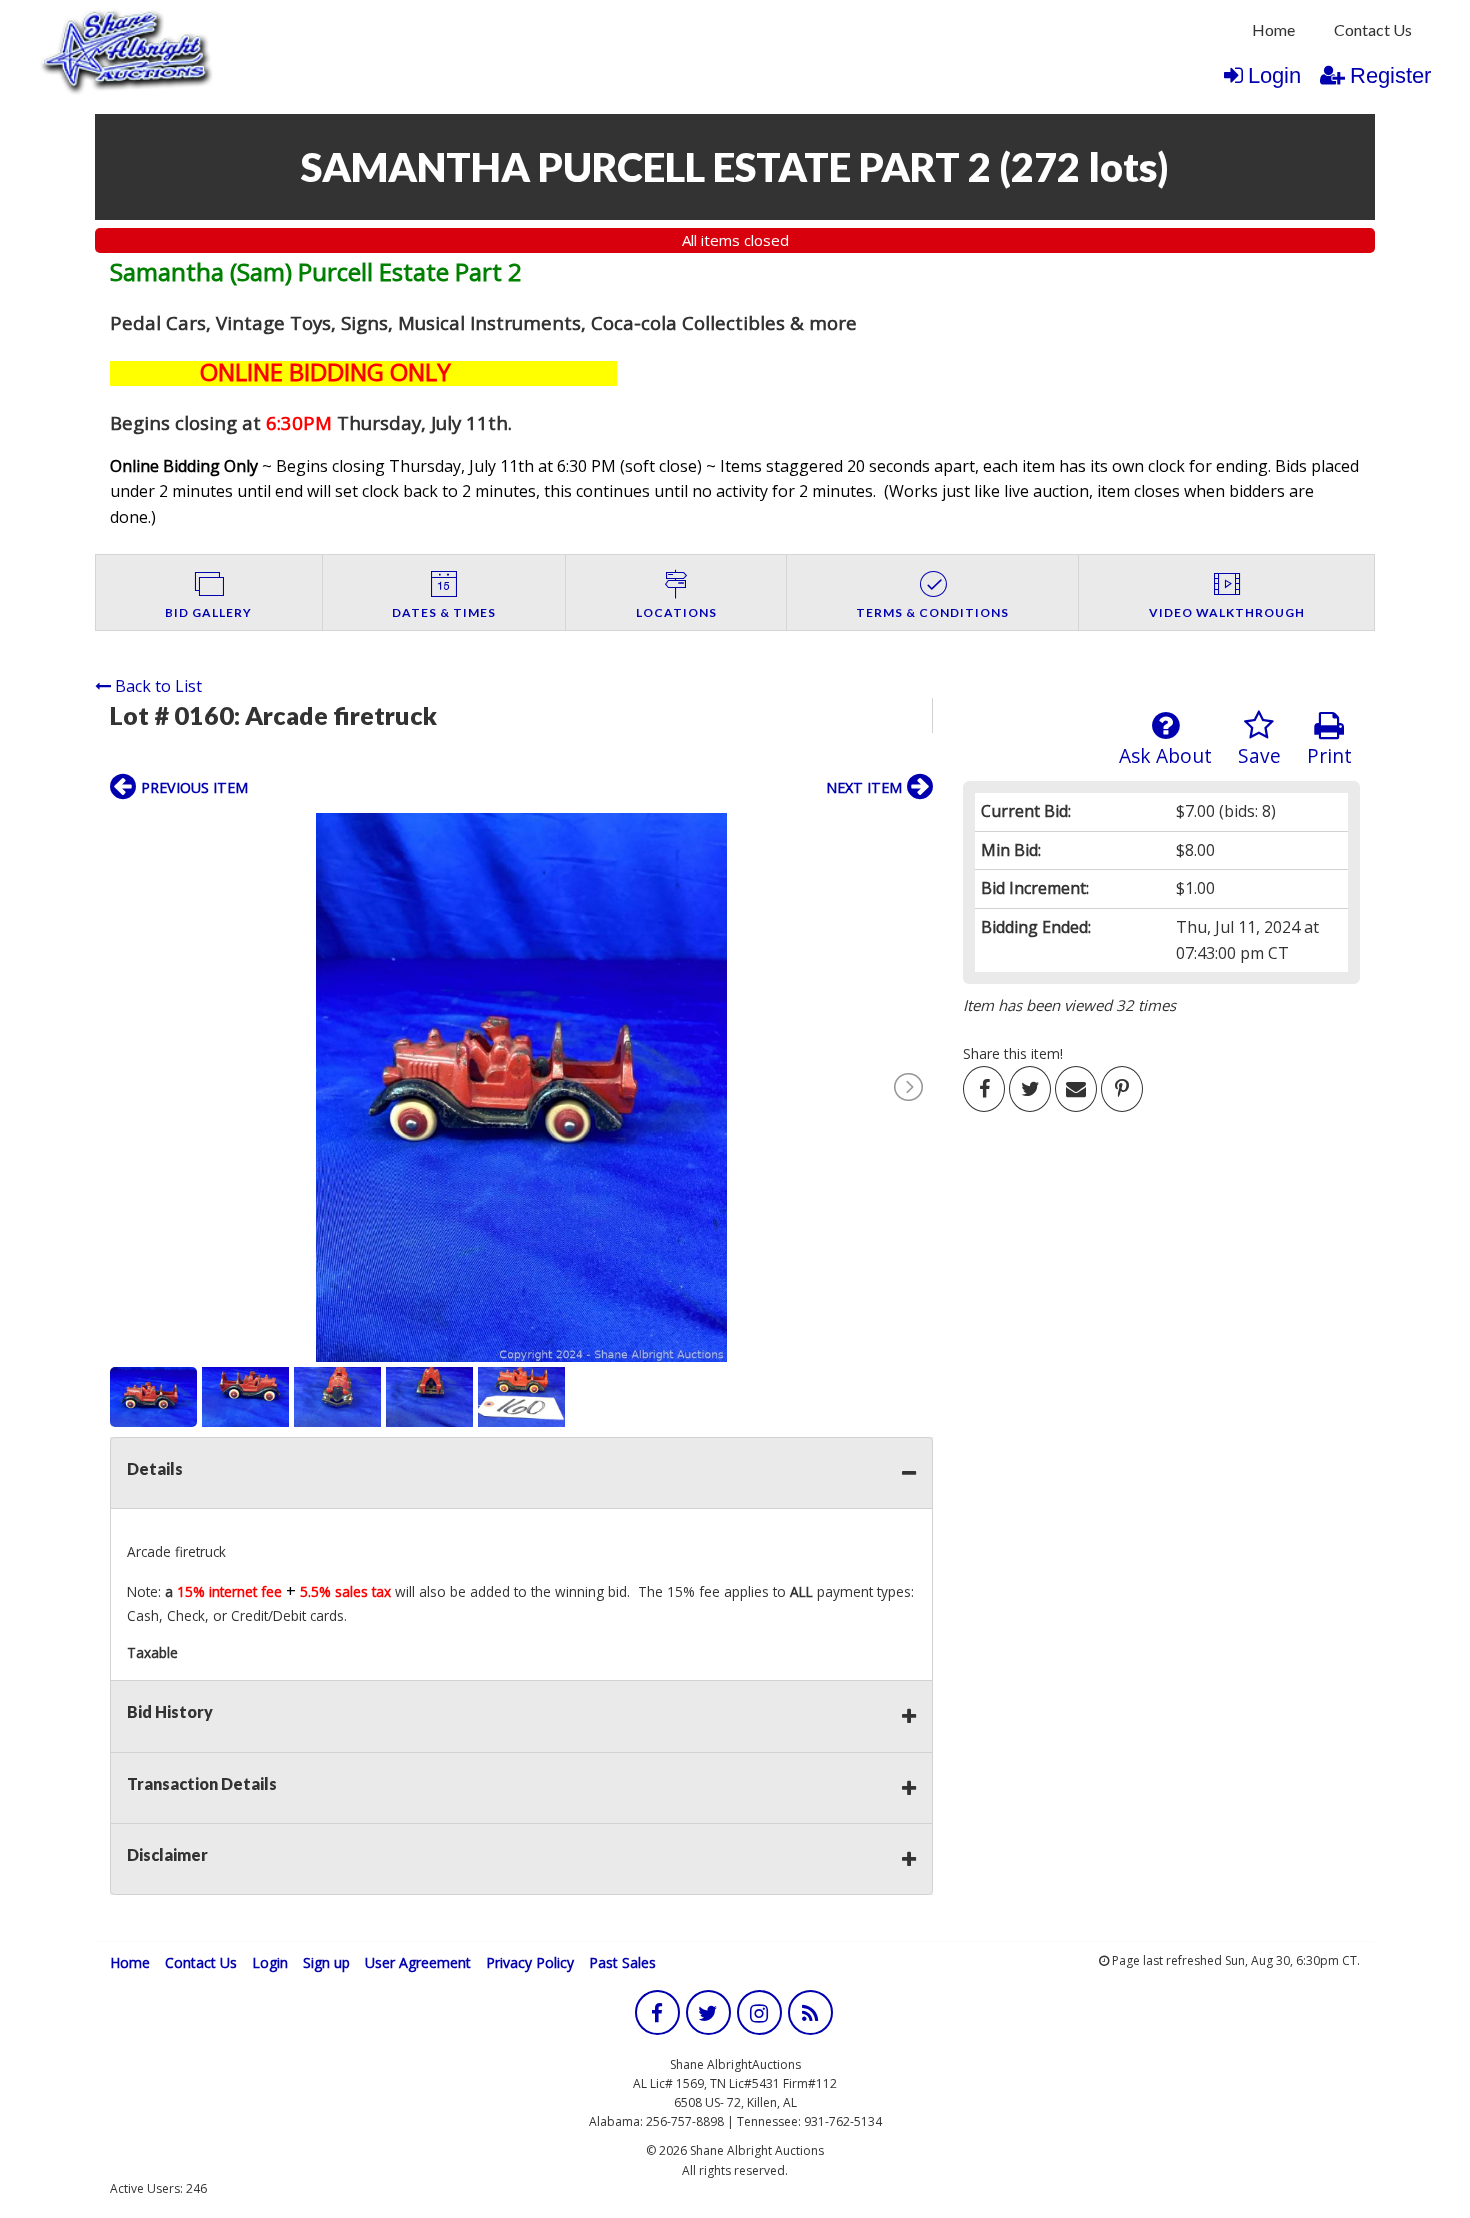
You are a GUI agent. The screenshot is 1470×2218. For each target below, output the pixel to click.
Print (1329, 755)
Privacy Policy (530, 1962)
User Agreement (418, 1962)
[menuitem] (1273, 30)
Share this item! (1013, 1053)
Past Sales (622, 1962)
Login (1274, 75)
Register (1390, 75)
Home (1273, 29)
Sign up (326, 1962)
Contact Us (1373, 29)
